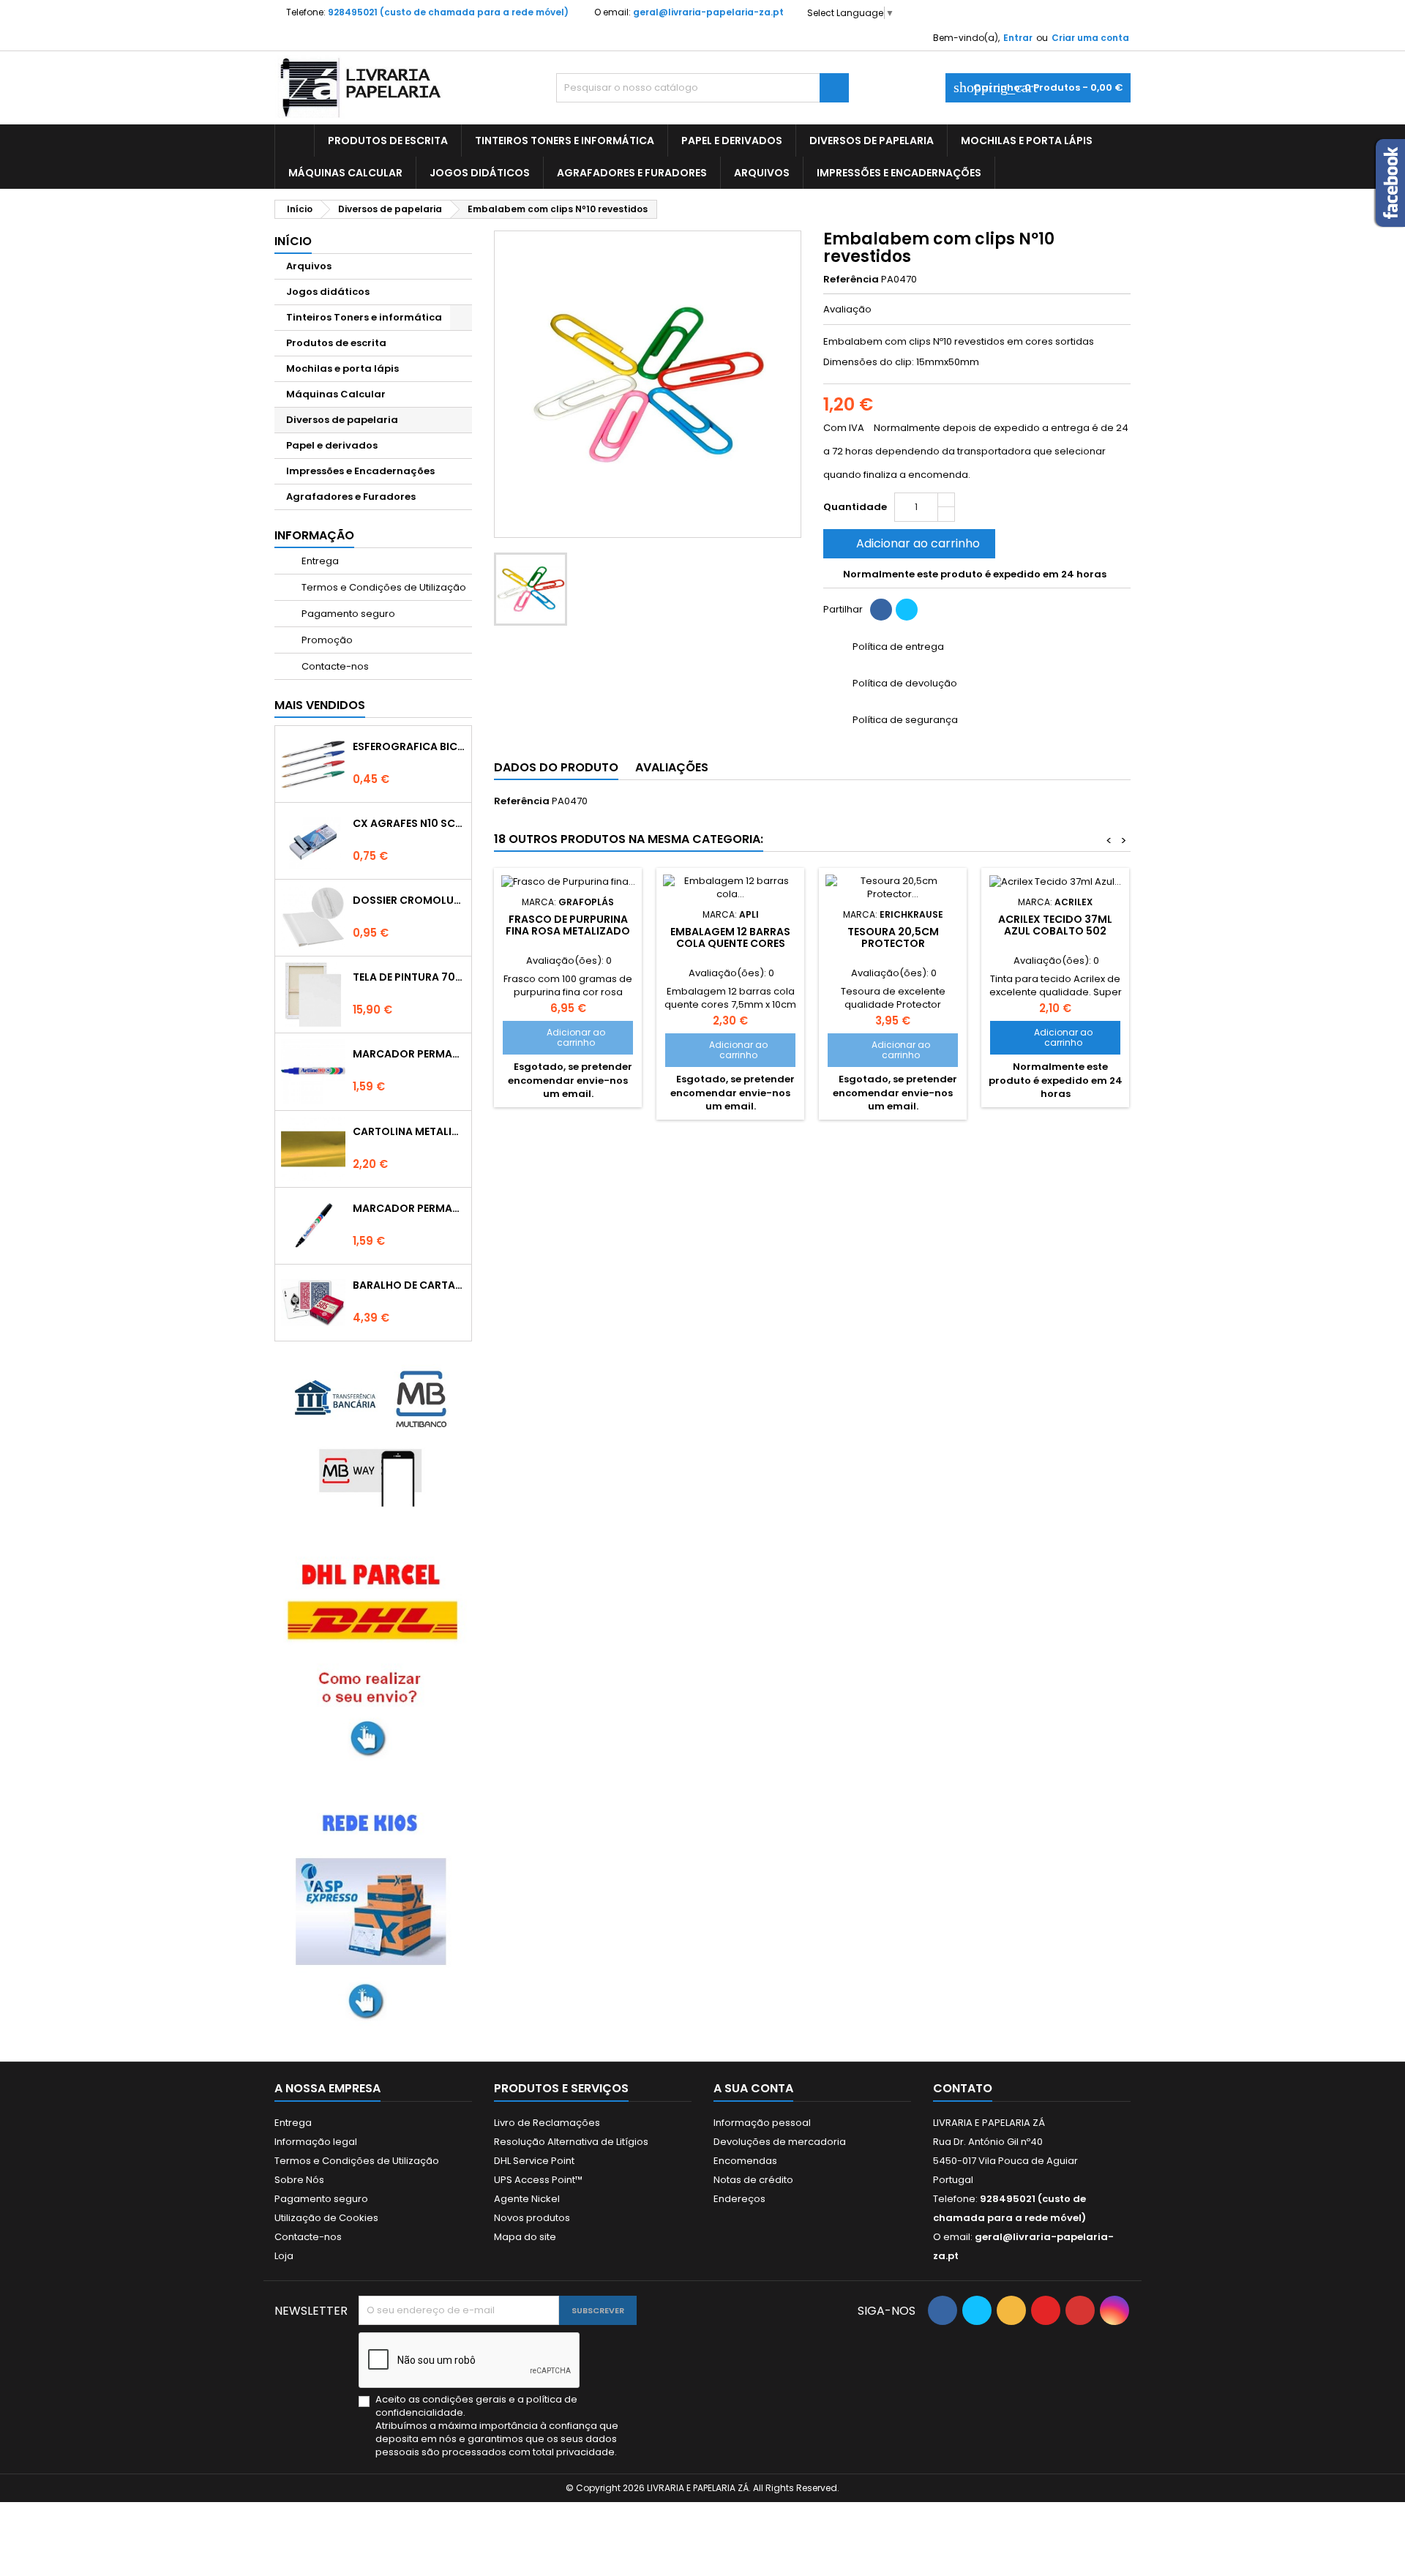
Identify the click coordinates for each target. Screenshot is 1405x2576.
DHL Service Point (534, 2161)
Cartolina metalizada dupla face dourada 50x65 (409, 1131)
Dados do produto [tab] (556, 767)
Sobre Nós (299, 2180)
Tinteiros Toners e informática (565, 141)
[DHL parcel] (373, 1656)
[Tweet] (907, 610)
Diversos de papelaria (872, 141)
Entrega (319, 561)
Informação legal (316, 2142)
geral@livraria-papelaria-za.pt (708, 12)
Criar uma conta (1090, 38)
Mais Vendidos (320, 705)
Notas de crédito (753, 2180)
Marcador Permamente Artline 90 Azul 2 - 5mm (409, 1054)
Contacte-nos (334, 666)
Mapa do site (525, 2237)
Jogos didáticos (480, 173)
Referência (851, 280)
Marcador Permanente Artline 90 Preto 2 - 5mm (409, 1208)
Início (293, 241)
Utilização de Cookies (326, 2218)
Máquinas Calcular (345, 173)
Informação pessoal (762, 2123)
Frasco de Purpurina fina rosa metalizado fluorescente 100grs (568, 931)
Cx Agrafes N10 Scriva (409, 823)
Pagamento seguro (347, 614)
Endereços (739, 2199)
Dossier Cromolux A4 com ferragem (409, 900)
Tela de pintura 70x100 (409, 977)
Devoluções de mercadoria (780, 2142)
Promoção (326, 640)
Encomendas (745, 2161)
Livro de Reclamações (547, 2123)
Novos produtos (532, 2218)
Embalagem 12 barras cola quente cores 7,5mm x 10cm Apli (730, 943)
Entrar (1018, 38)
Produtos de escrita (388, 141)
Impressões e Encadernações (899, 173)
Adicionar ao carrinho (908, 543)
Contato (963, 2088)
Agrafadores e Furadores (632, 173)
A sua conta (753, 2088)
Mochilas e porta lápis (1027, 141)
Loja (284, 2256)
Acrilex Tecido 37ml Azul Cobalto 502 (1055, 925)
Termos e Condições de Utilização (383, 587)
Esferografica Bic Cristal (409, 746)
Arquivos (762, 173)
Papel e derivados (732, 141)
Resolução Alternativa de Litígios (571, 2142)
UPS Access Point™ (538, 2180)
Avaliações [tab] (672, 767)
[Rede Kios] (373, 1911)
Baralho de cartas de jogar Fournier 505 (409, 1285)
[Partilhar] (881, 610)
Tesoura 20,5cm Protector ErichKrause (893, 943)
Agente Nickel (527, 2199)
